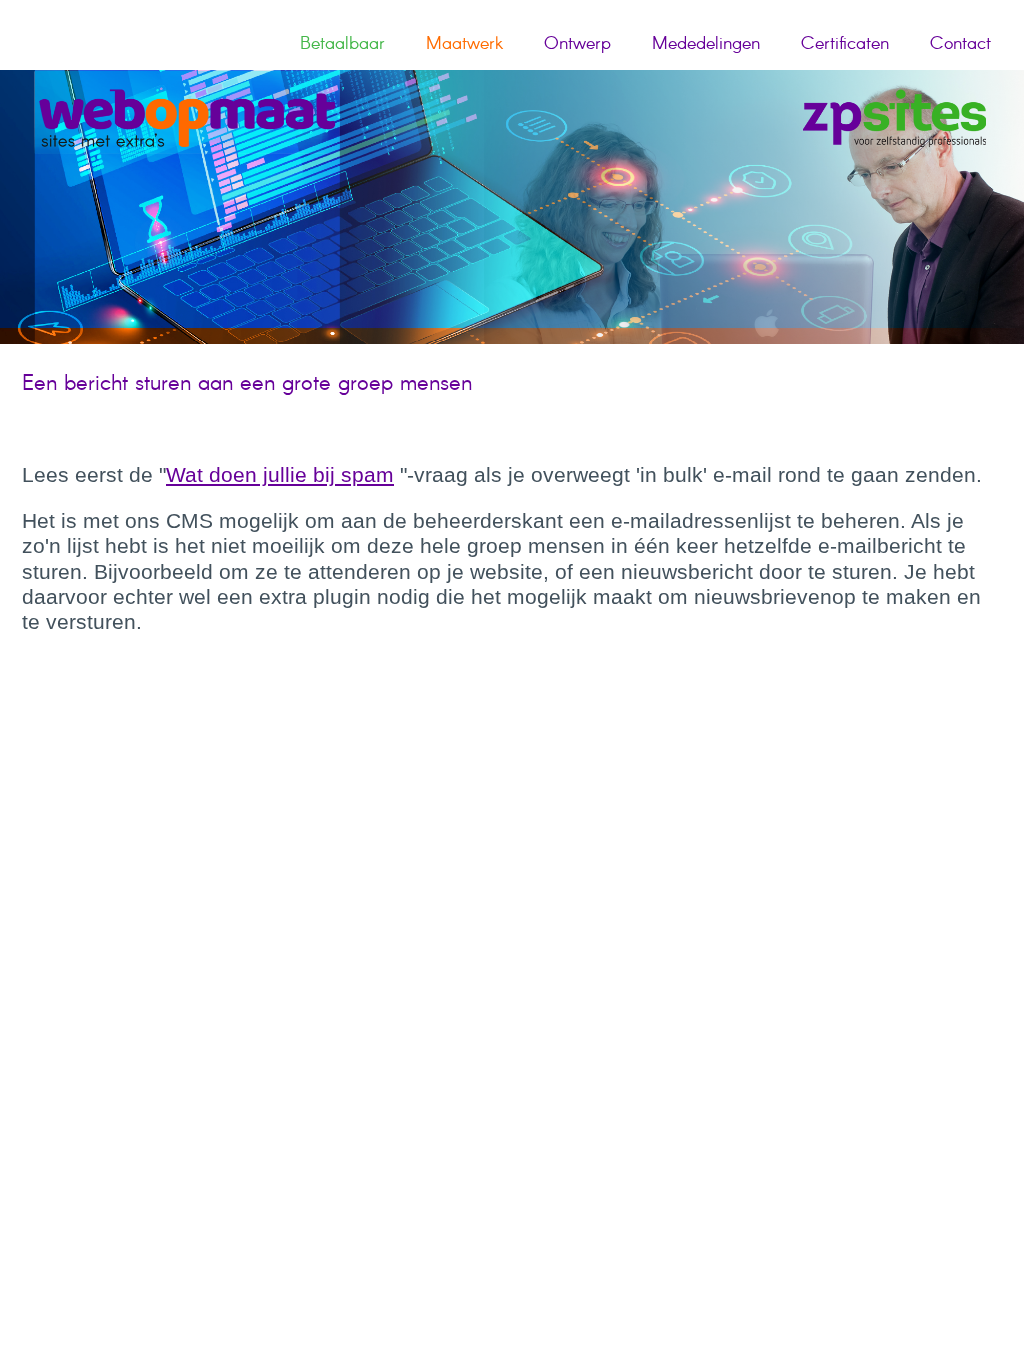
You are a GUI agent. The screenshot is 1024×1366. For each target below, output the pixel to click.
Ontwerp (577, 44)
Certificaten (845, 44)
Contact (960, 44)
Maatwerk (464, 44)
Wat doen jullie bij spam (280, 474)
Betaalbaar (342, 44)
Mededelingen (706, 44)
